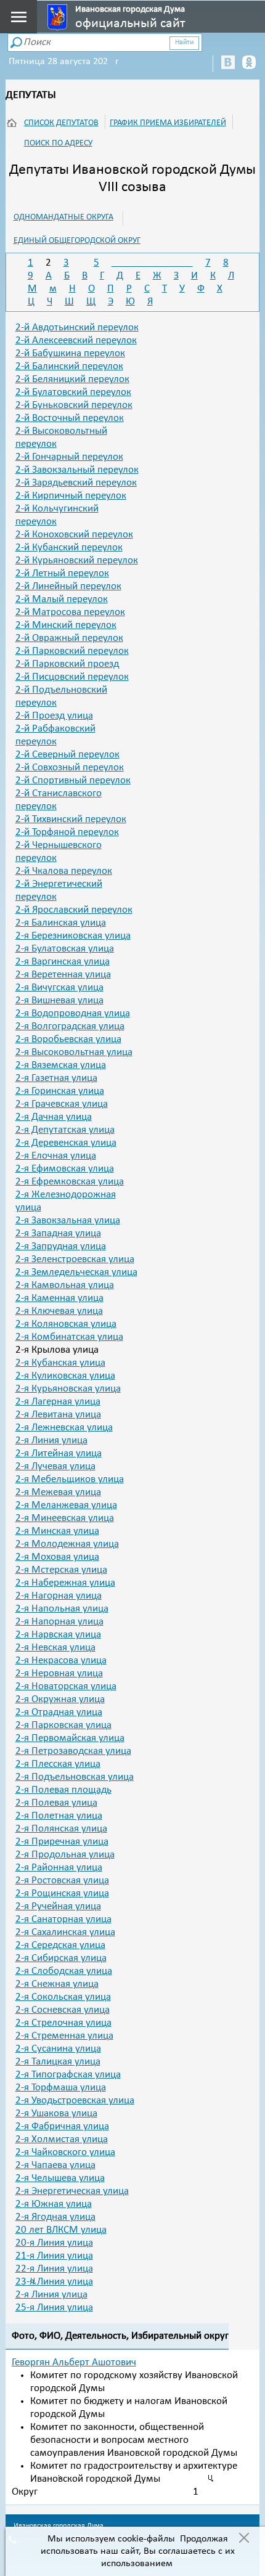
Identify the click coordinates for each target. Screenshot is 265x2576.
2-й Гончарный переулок (69, 457)
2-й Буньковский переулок (74, 405)
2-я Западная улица (58, 1233)
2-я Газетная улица (56, 1078)
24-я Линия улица (51, 2295)
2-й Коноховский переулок (74, 535)
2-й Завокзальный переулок (77, 470)
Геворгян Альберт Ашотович (74, 2362)
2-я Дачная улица (54, 1117)
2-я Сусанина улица (58, 2049)
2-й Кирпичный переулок (71, 496)
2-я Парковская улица (63, 1725)
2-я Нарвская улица (58, 1635)
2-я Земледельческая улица (76, 1272)
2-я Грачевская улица (62, 1104)
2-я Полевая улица (56, 1803)
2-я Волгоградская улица (70, 1026)
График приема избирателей (168, 123)
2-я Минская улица (57, 1531)
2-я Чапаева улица (55, 2165)
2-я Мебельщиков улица (70, 1479)
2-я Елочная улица (56, 1156)
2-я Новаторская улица (66, 1686)
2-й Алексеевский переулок (76, 340)
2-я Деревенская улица (66, 1143)
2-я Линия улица (51, 1441)
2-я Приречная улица (62, 1842)
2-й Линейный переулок (68, 586)
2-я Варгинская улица (63, 962)
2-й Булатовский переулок (73, 392)
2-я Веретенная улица (63, 975)
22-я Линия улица (54, 2269)
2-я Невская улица (55, 1648)
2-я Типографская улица (68, 2075)
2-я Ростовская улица (62, 1881)
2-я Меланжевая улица (66, 1505)
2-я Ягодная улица (55, 2217)
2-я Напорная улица (59, 1622)
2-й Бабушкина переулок (70, 353)
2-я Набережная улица (65, 1583)
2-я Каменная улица (59, 1298)
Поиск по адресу (58, 143)
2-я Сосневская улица (63, 2010)
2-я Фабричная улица (62, 2126)
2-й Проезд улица (54, 716)
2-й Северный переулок (67, 755)
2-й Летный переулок (62, 573)
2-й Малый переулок (62, 599)
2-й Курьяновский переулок (77, 560)
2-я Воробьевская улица (68, 1039)
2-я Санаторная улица (63, 1919)
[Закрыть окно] (244, 2539)
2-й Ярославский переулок (74, 910)
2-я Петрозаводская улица (73, 1751)
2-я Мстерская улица (61, 1570)
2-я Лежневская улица (64, 1428)
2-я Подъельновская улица (75, 1777)
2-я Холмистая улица (62, 2139)
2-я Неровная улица (59, 1673)
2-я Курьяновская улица (68, 1389)
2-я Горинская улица (60, 1091)
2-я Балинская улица (61, 923)
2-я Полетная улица (59, 1816)
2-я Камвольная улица (65, 1285)
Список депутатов (61, 123)
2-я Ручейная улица (58, 1906)
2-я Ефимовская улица (65, 1169)
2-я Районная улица (59, 1868)
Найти (184, 43)
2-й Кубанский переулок (69, 548)
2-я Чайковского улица (65, 2152)
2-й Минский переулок (66, 625)
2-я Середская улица (60, 1945)
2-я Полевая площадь (63, 1790)
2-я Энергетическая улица (72, 2191)
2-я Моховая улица (57, 1557)
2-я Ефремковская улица (70, 1182)
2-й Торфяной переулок (67, 832)
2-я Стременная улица (64, 2036)
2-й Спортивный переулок (73, 781)
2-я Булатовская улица (65, 949)
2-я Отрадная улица (59, 1712)
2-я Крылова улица (57, 1350)
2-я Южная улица (54, 2204)
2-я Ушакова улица (56, 2113)
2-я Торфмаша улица (61, 2088)
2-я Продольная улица (65, 1855)
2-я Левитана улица (58, 1415)
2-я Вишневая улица (59, 1001)
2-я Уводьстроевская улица (75, 2101)
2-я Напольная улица (62, 1609)
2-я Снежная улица (57, 1984)
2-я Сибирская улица (61, 1958)
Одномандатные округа (63, 217)
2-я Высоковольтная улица (74, 1052)
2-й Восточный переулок (70, 418)
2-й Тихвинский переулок (71, 819)
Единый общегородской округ (77, 241)
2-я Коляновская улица (66, 1324)
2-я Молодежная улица (67, 1544)
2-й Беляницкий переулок (72, 379)
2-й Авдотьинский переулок (77, 328)
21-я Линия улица (54, 2256)
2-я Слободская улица (64, 1971)
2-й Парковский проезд (67, 664)
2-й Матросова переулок (70, 612)
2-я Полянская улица (61, 1829)
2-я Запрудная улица (61, 1246)
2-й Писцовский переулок (72, 677)
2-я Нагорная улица (59, 1596)
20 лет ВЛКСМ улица (61, 2230)
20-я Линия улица (54, 2243)
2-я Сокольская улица (63, 1997)
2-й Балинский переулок (69, 366)
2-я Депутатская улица (65, 1130)
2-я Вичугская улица (59, 988)
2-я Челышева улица (60, 2178)
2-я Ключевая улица (59, 1311)
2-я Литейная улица (59, 1453)
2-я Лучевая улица (55, 1466)
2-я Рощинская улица (62, 1893)
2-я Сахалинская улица (65, 1932)
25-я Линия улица (54, 2308)
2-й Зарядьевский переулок (76, 483)
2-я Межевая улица (58, 1492)
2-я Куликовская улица (65, 1376)
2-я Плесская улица (58, 1764)
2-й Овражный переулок (69, 638)
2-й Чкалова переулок (64, 871)
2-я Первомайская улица (70, 1738)
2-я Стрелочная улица (63, 2023)
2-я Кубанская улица (60, 1363)
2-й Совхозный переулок (70, 768)
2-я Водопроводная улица (73, 1013)
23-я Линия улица (54, 2282)
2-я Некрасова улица (61, 1661)
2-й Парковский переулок (72, 651)
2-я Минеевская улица (65, 1518)
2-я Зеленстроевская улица (75, 1259)
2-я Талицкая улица (58, 2062)
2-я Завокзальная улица (68, 1221)
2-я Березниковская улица (73, 936)
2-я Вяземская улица (61, 1065)
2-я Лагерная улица (58, 1402)
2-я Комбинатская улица (69, 1337)
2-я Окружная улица (60, 1699)
